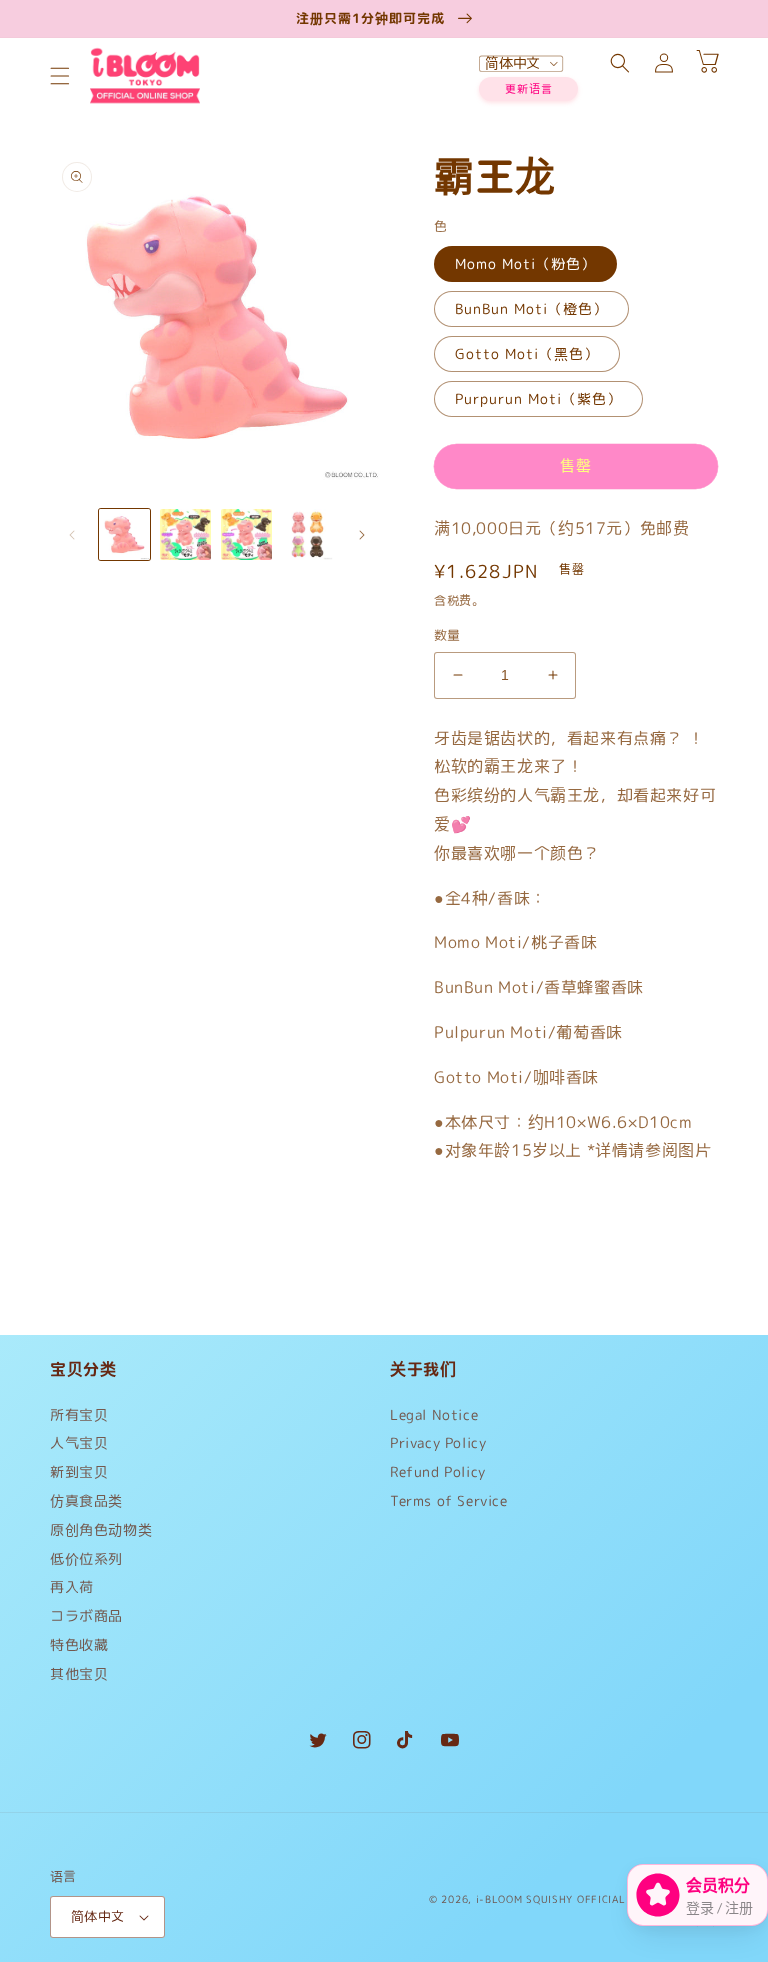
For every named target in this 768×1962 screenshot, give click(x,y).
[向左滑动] (72, 535)
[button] (60, 76)
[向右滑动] (362, 535)
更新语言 (529, 89)
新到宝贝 (79, 1471)
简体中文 (98, 1916)
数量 (447, 635)
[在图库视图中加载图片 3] (246, 534)
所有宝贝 (79, 1419)
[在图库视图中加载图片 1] (124, 534)
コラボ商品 (86, 1615)
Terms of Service (449, 1500)
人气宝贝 (79, 1442)
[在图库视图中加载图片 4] (307, 534)
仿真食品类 (86, 1500)
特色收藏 (79, 1644)
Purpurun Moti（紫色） (538, 398)
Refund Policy (438, 1471)
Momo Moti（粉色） (525, 263)
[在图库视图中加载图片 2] (185, 534)
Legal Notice (434, 1419)
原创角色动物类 (101, 1529)
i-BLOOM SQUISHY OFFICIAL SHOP (567, 1899)
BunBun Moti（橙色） (531, 308)
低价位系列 (86, 1558)
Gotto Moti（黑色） (527, 353)
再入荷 (72, 1586)
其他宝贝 (79, 1673)
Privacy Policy (438, 1442)
